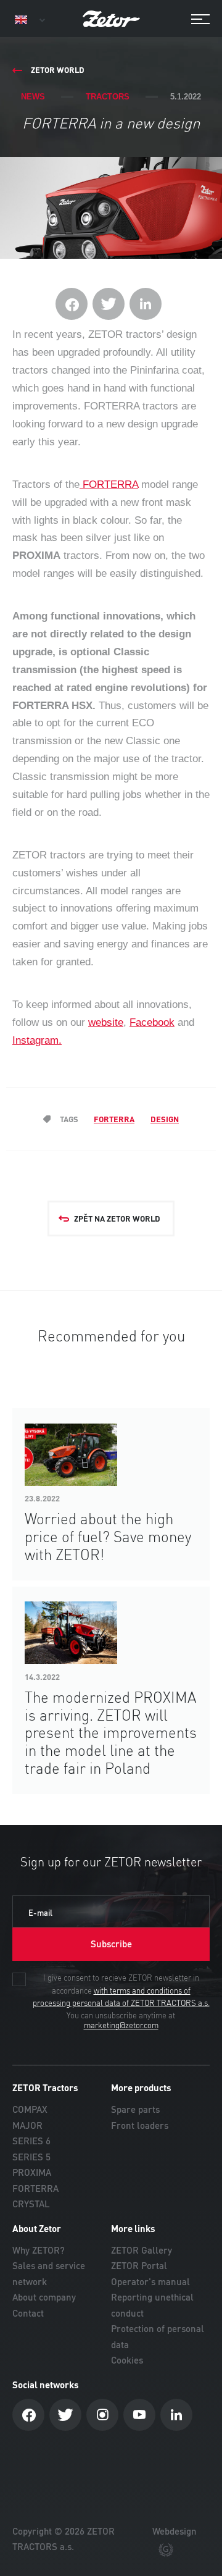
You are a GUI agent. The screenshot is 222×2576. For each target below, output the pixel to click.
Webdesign (175, 2531)
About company (44, 2297)
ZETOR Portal (139, 2266)
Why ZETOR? (39, 2250)
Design (165, 1119)
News (33, 97)
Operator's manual (150, 2282)
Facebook (152, 1022)
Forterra (114, 1119)
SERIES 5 (31, 2157)
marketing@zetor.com (121, 2026)
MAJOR (27, 2125)
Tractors (108, 97)
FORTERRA (109, 485)
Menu (194, 19)
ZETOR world (58, 70)
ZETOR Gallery (142, 2250)
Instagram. (37, 1040)
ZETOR (111, 19)
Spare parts (135, 2109)
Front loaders (140, 2125)
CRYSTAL (31, 2204)
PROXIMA (32, 2172)
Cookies (127, 2360)
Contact (28, 2313)
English (29, 20)
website (106, 1022)
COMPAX (30, 2109)
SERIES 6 (31, 2141)
